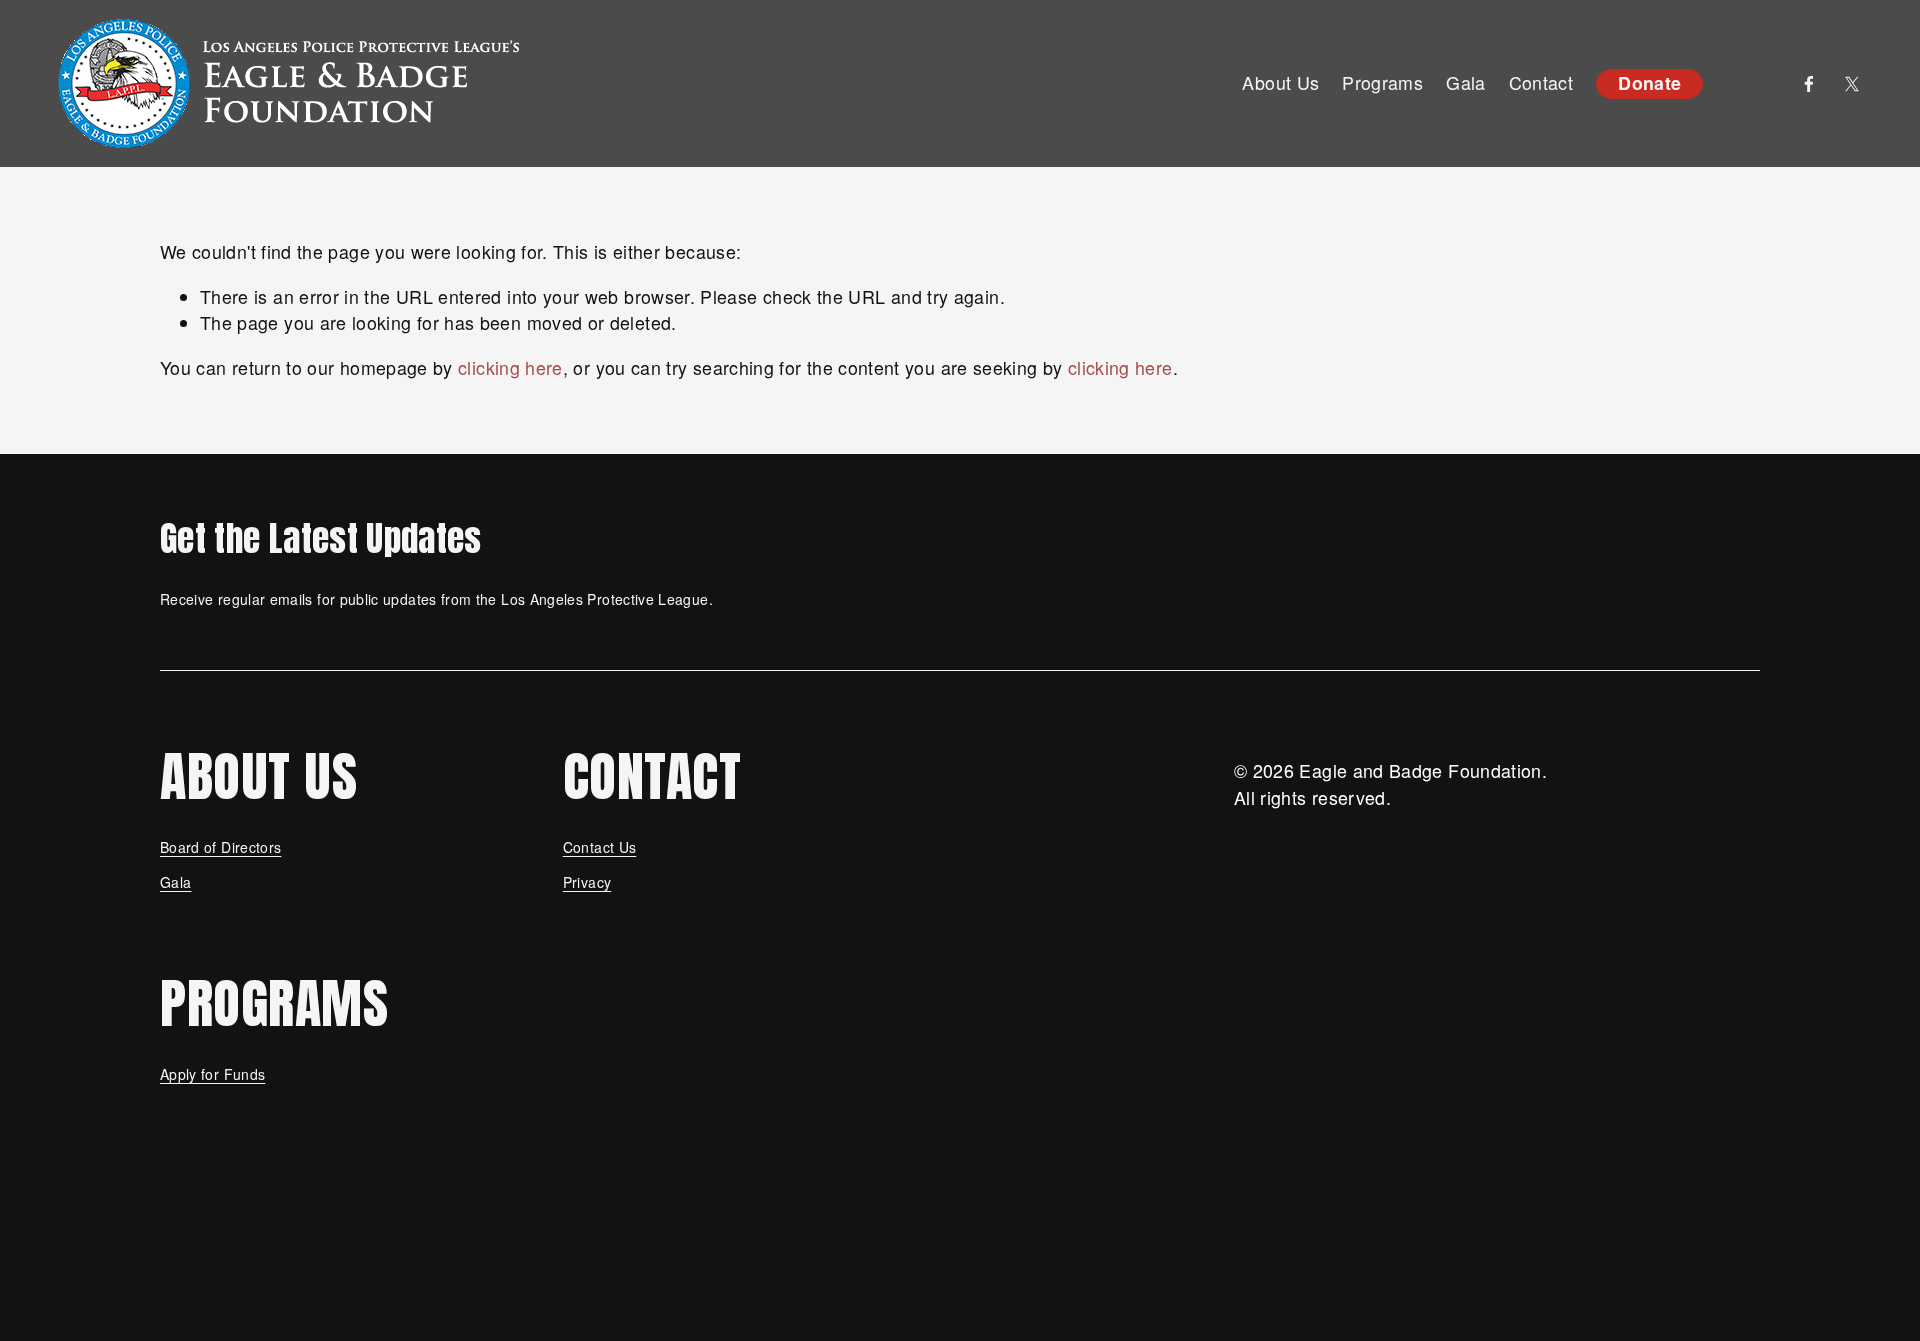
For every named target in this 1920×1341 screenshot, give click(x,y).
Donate (1649, 82)
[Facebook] (1809, 84)
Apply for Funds (212, 1074)
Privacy (587, 882)
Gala (175, 882)
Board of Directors (220, 847)
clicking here (510, 367)
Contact (1541, 82)
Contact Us (600, 847)
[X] (1852, 84)
